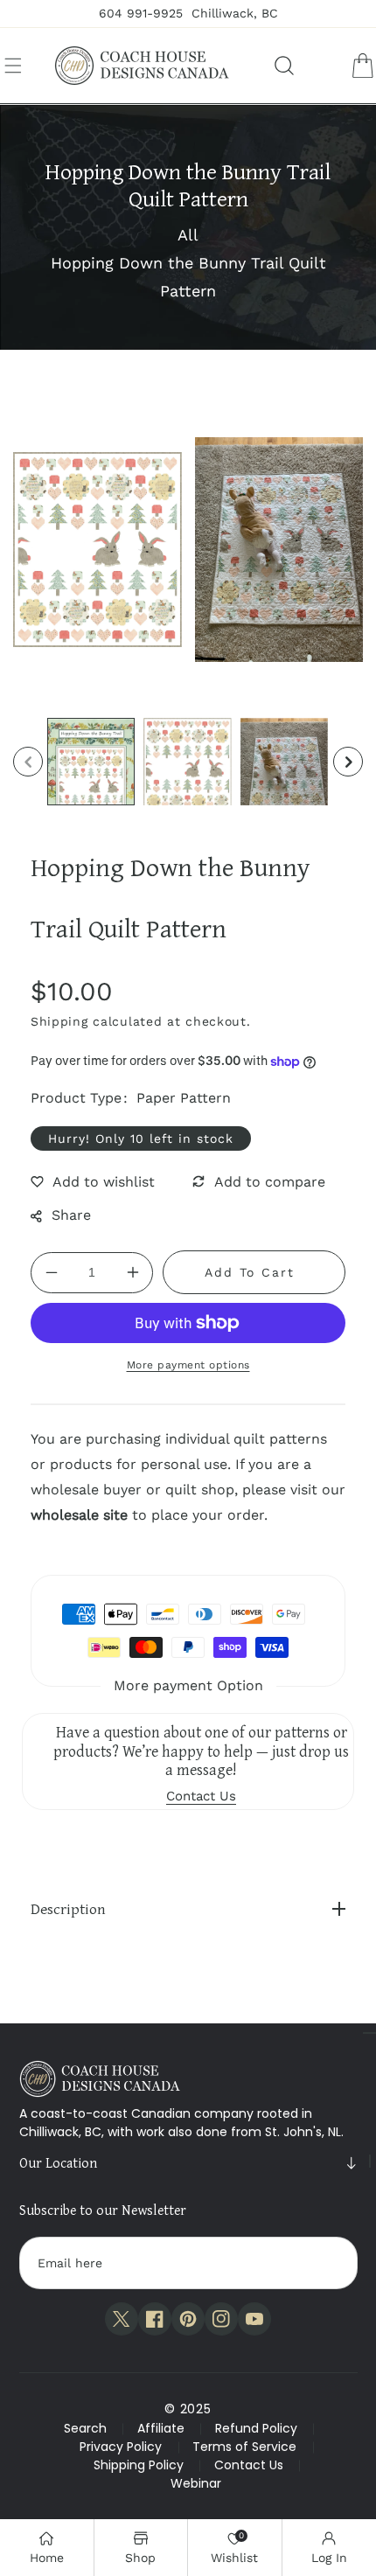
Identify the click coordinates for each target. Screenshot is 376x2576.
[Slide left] (28, 762)
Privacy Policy (121, 2447)
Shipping (59, 1021)
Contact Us (249, 2465)
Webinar (196, 2483)
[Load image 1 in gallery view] (91, 762)
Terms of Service (244, 2447)
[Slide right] (348, 762)
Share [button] (71, 1215)
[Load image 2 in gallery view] (187, 762)
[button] (13, 66)
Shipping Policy (139, 2465)
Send (327, 2263)
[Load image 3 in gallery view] (284, 762)
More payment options (188, 1365)
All (188, 235)
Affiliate (161, 2428)
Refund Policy (256, 2428)
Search (85, 2428)
